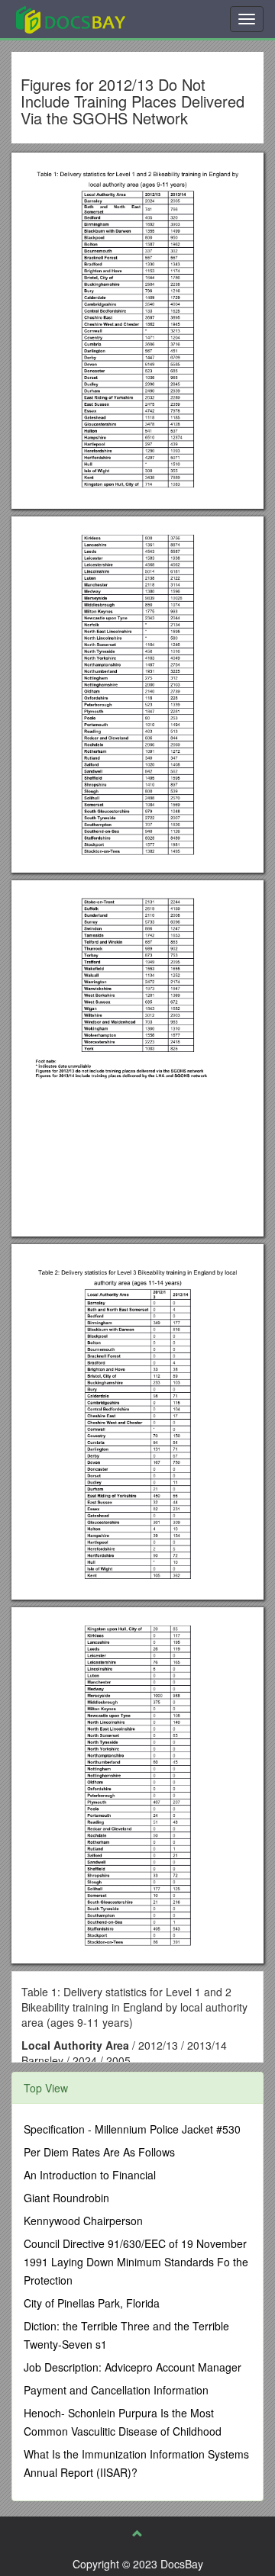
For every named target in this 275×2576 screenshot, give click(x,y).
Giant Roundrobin (66, 2198)
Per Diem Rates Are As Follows (99, 2152)
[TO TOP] (137, 2533)
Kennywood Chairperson (83, 2221)
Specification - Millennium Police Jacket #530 (132, 2129)
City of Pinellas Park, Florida (92, 2303)
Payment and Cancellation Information (116, 2390)
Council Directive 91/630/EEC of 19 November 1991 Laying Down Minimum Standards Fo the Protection (136, 2262)
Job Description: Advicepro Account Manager (133, 2367)
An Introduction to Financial (90, 2175)
